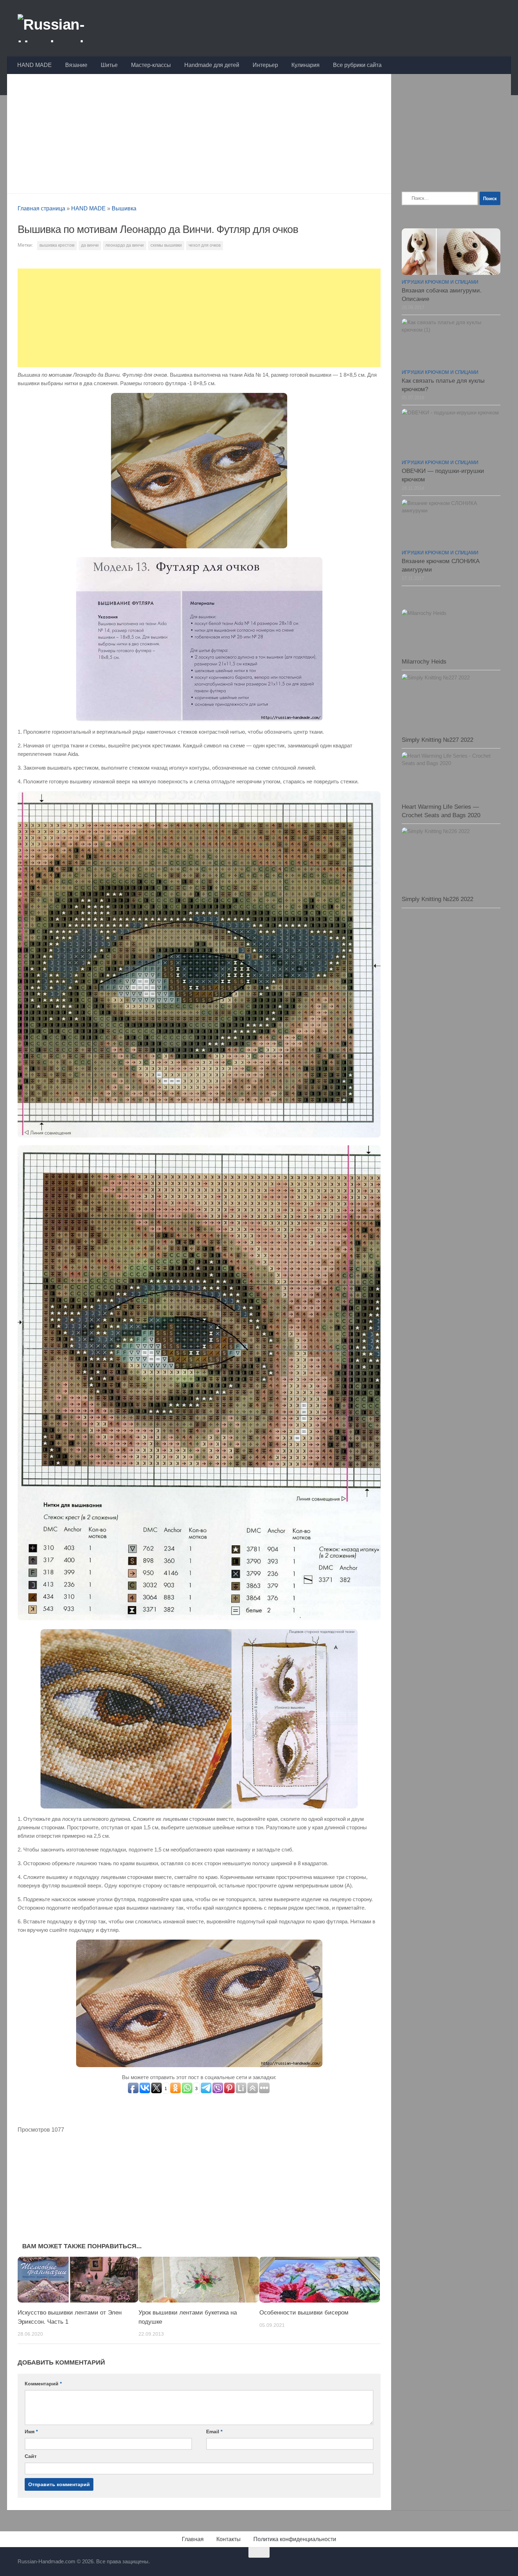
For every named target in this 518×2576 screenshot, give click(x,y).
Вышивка (124, 208)
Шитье (109, 65)
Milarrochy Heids (424, 662)
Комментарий (43, 2384)
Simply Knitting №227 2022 (437, 740)
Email (214, 2432)
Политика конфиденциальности (295, 2539)
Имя (31, 2432)
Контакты (229, 2539)
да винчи (90, 245)
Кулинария (306, 65)
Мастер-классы (151, 65)
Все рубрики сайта (357, 65)
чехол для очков (205, 245)
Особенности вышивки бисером (304, 2313)
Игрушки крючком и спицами (440, 282)
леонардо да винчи (125, 245)
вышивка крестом (57, 245)
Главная (193, 2539)
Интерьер (265, 65)
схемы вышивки (166, 245)
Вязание (76, 65)
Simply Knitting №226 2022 (437, 899)
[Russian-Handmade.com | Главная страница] (72, 28)
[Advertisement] (199, 132)
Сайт (31, 2456)
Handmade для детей (212, 65)
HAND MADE (35, 65)
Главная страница (41, 208)
